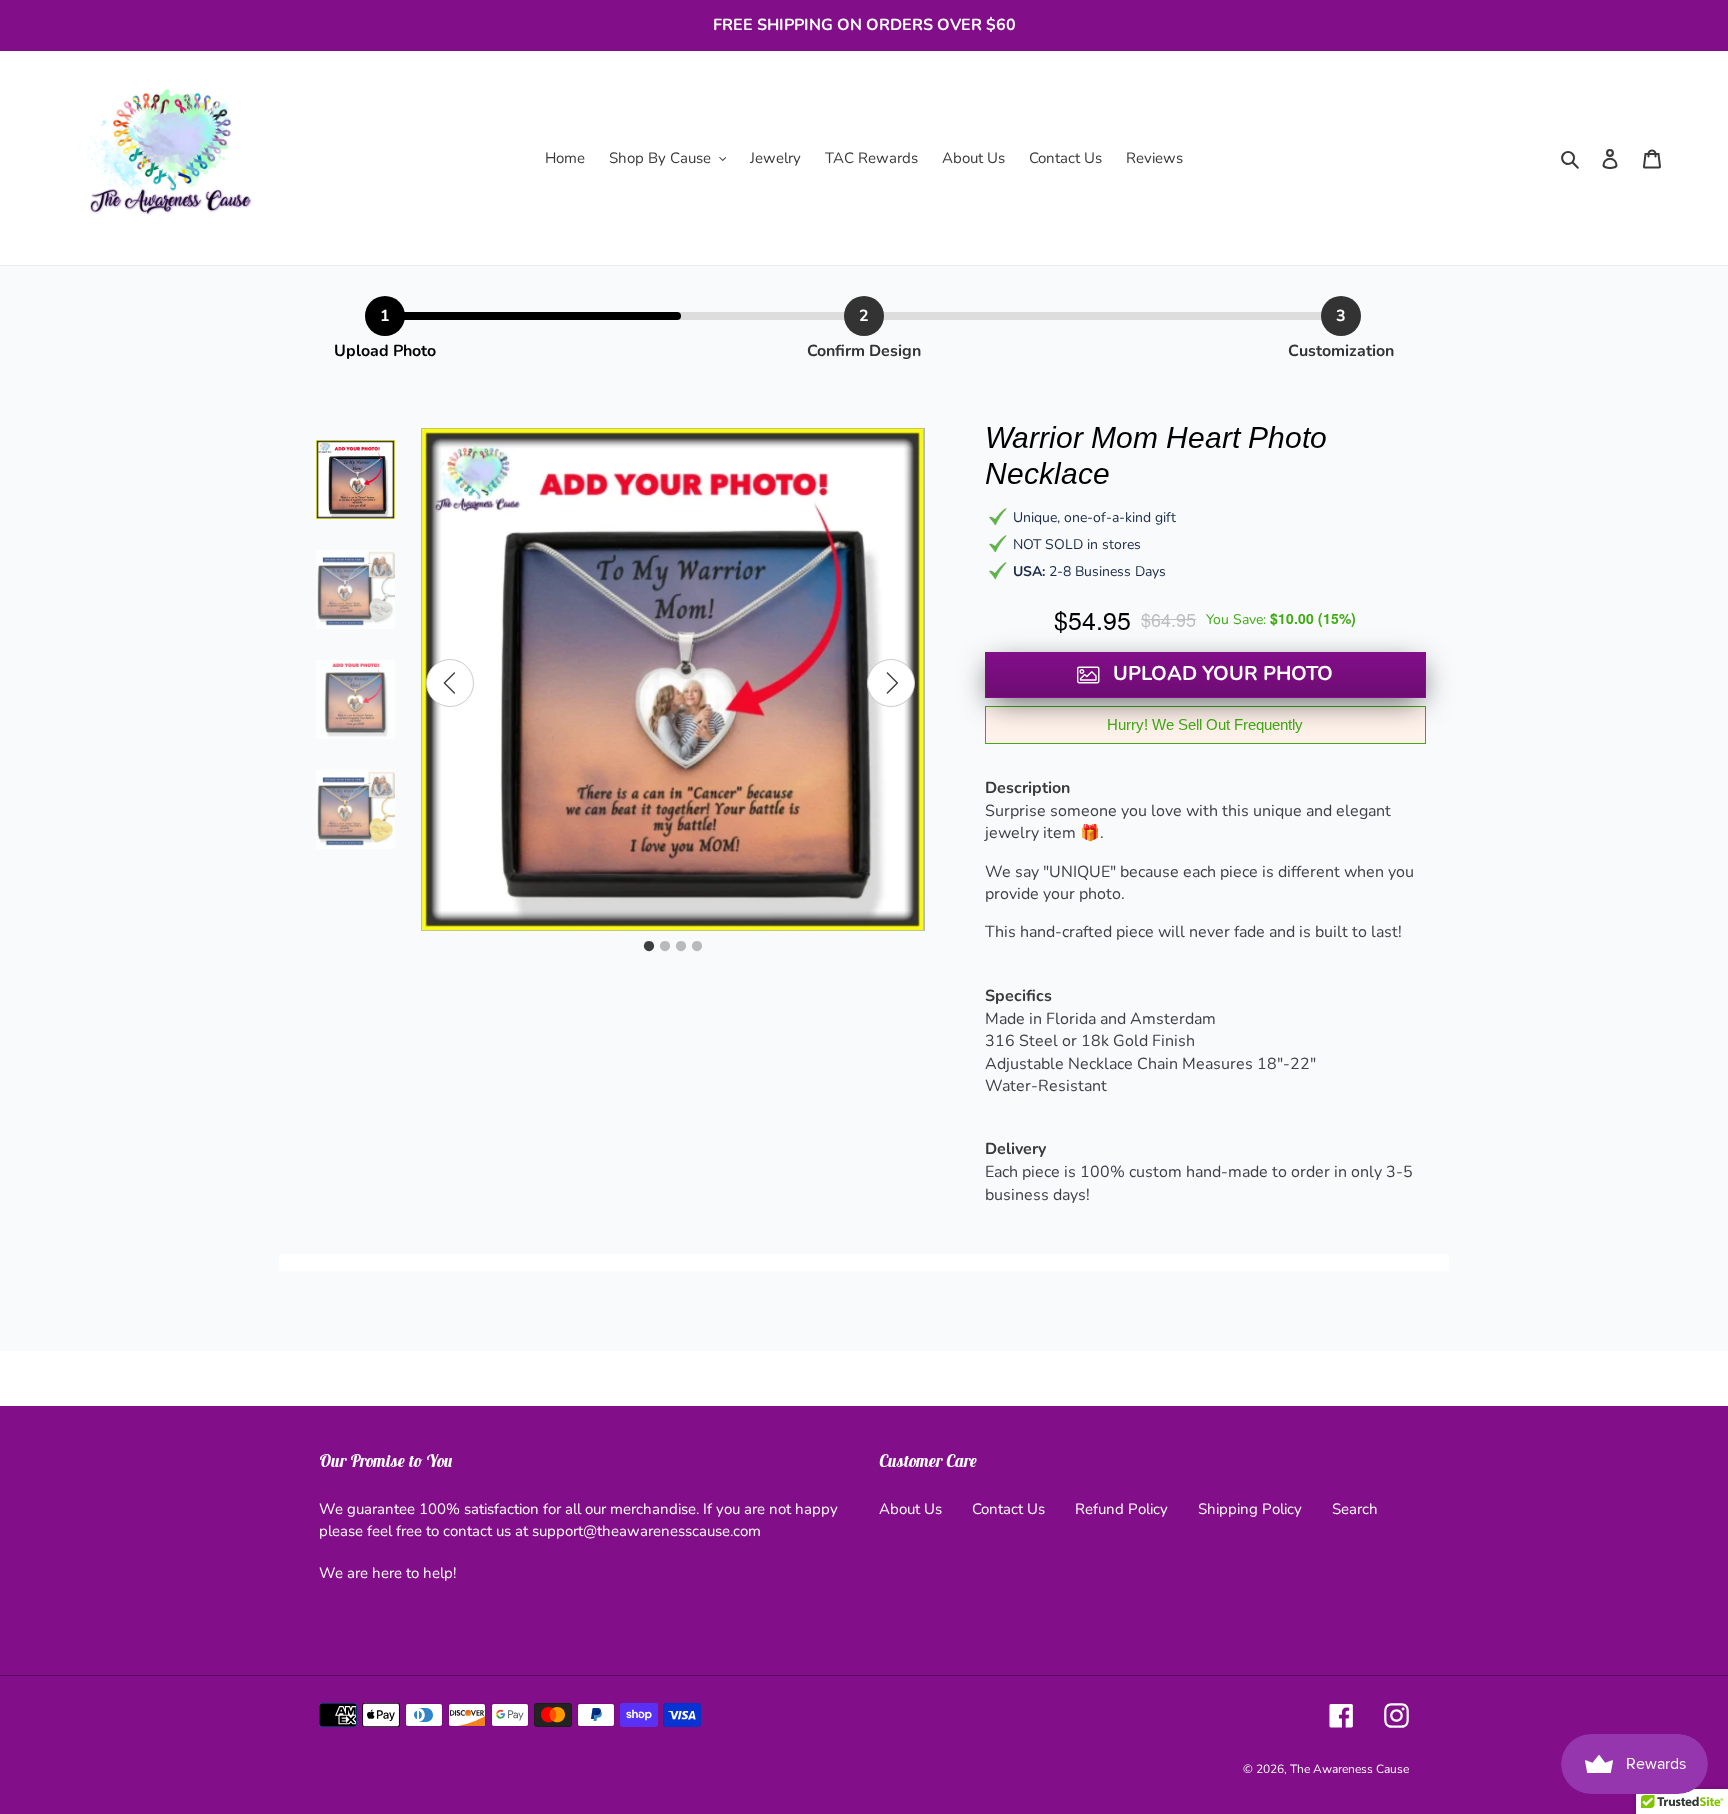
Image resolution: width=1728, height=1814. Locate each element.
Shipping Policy (1250, 1509)
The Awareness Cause (1349, 1769)
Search (1355, 1509)
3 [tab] (681, 947)
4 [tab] (697, 947)
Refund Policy (1121, 1509)
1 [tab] (649, 947)
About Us (910, 1509)
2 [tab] (665, 947)
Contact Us (1008, 1509)
